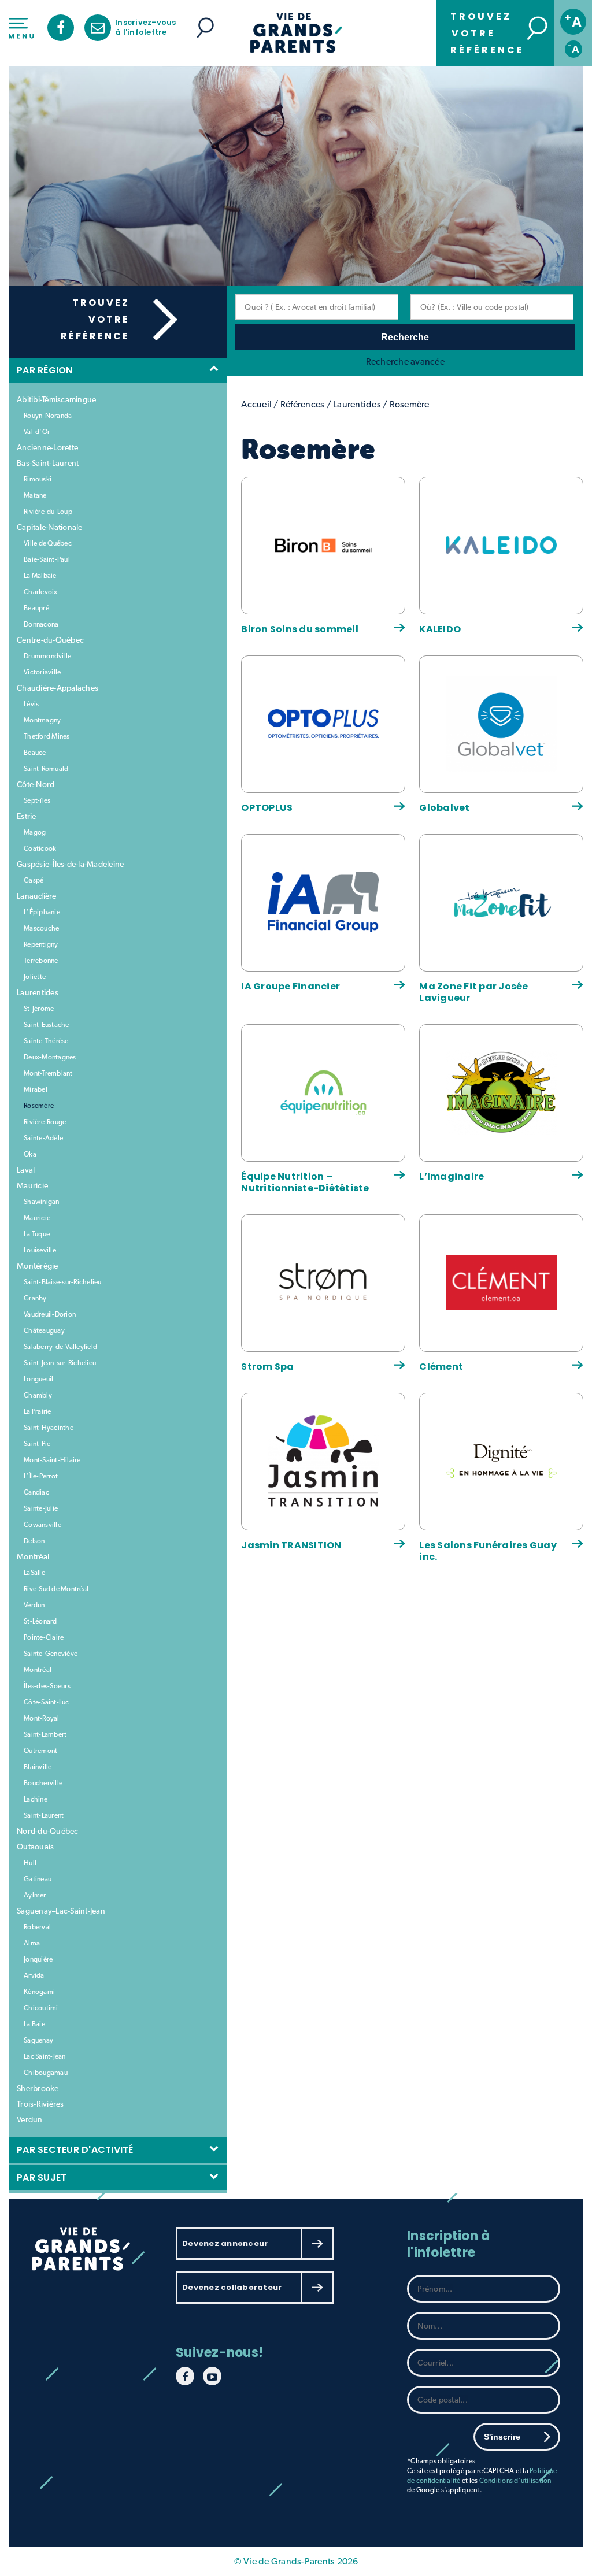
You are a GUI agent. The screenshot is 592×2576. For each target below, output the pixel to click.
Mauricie (32, 1185)
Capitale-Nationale (50, 527)
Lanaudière (37, 896)
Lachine (36, 1799)
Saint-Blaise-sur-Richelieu (63, 1282)
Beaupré (36, 608)
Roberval (37, 1927)
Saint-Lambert (45, 1734)
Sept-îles (37, 800)
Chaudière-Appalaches (58, 688)
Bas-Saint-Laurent (48, 463)
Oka (30, 1154)
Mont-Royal (42, 1718)
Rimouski (38, 479)
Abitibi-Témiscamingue (56, 399)
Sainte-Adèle (43, 1138)
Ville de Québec (48, 543)
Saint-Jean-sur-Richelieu (60, 1363)
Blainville (38, 1767)
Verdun (34, 1605)
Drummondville (47, 656)
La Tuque (37, 1234)
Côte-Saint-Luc (47, 1702)
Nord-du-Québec (48, 1831)
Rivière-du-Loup (48, 512)
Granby (35, 1298)
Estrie (27, 816)
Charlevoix (41, 592)
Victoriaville (42, 672)
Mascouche (41, 928)
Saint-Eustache (47, 1025)
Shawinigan (42, 1202)
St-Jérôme (39, 1009)
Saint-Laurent (44, 1815)
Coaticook (40, 848)
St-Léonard (40, 1621)
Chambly (38, 1395)
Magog (35, 832)
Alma (32, 1943)
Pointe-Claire (44, 1637)
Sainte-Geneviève (51, 1654)
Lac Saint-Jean (45, 2056)
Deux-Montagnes (50, 1057)
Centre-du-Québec (50, 640)
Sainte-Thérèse (46, 1041)
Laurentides (38, 992)
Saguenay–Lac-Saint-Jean (61, 1911)
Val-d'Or (37, 432)
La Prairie (38, 1411)
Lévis (31, 704)
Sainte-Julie (41, 1508)
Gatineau (38, 1879)
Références (303, 404)
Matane (35, 495)
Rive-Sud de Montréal (56, 1589)
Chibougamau (46, 2073)
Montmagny (42, 720)
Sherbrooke (38, 2088)
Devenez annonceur (225, 2243)
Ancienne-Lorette (47, 447)
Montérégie (38, 1266)
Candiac (36, 1492)
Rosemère (39, 1106)
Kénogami (39, 1992)
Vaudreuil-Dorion (50, 1314)
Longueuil (38, 1379)
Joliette (35, 977)
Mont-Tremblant (48, 1073)
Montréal (33, 1556)
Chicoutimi (41, 2008)
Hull (30, 1863)
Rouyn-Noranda (48, 416)
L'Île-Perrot (41, 1476)
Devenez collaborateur (232, 2287)
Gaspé (34, 880)
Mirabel (36, 1089)
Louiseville (40, 1250)
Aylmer (35, 1895)
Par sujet (44, 2177)
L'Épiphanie (42, 912)
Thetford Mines (47, 736)
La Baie (34, 2024)
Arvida (34, 1975)
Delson (34, 1541)
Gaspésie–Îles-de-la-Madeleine (70, 864)
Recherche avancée (405, 362)
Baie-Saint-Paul (47, 559)
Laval (26, 1170)
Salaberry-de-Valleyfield (60, 1347)
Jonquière (38, 1959)
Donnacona (41, 624)
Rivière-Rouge (45, 1122)
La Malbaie (40, 576)
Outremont (40, 1751)
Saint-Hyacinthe (49, 1428)
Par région (47, 370)
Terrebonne (41, 961)
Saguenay (38, 2040)
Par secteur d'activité (77, 2150)
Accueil (256, 404)
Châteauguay (44, 1330)
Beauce (35, 753)
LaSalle (34, 1573)
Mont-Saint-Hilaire (52, 1460)
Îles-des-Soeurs (47, 1686)
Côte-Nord (36, 784)
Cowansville (42, 1525)
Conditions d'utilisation (515, 2481)
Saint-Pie (37, 1444)
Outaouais (35, 1847)
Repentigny (41, 944)
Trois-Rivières (40, 2104)
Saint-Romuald (46, 769)
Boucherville (43, 1783)
